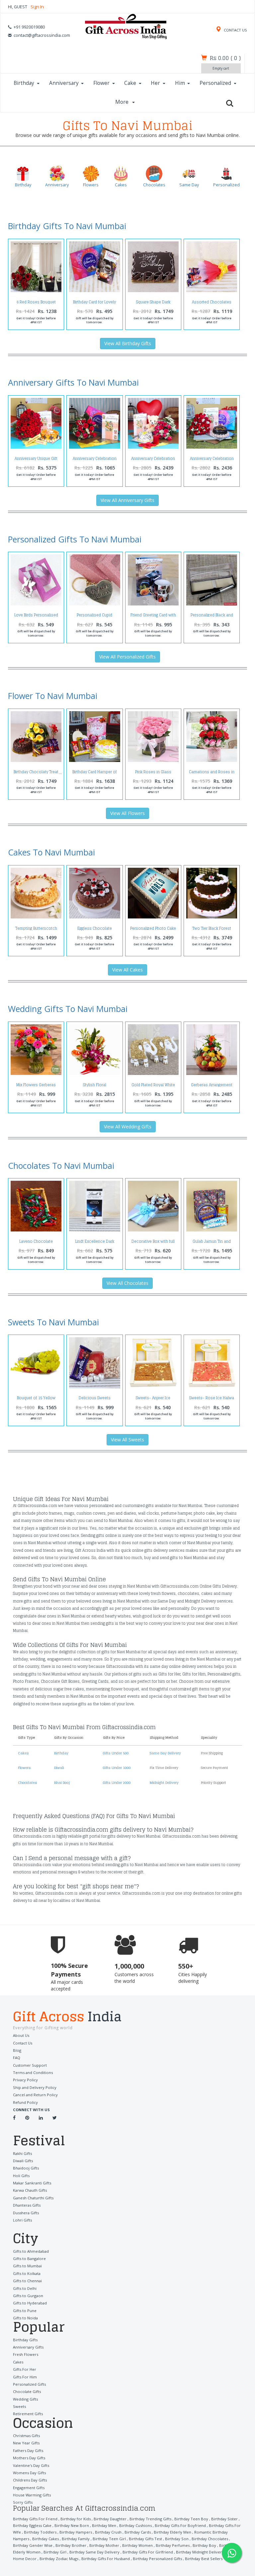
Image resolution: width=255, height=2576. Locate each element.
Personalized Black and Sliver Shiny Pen (212, 617)
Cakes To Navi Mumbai (51, 852)
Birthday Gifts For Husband (106, 2559)
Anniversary (64, 83)
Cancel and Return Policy (35, 2095)
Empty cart (221, 68)
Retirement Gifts (28, 2414)
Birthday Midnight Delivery (200, 2552)
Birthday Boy (204, 2545)
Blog (17, 2050)
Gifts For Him (25, 2377)
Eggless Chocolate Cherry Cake (95, 930)
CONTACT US (235, 30)
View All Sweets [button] (127, 1440)
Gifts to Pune (25, 2311)
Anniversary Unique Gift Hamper (36, 460)
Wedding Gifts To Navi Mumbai (68, 1009)
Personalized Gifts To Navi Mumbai (75, 539)
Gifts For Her (25, 2369)
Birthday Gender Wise (33, 2545)
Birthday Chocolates (210, 2539)
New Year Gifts (26, 2443)
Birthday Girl (55, 2552)
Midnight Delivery (164, 1783)
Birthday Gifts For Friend (35, 2519)
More (123, 102)
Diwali (59, 1768)
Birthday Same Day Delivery (94, 2552)
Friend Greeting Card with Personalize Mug (153, 617)
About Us (21, 2035)
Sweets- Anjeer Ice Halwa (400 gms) (153, 1400)
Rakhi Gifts (22, 2153)
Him (180, 83)
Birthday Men (104, 2525)
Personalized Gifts (29, 2384)
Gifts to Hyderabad (30, 2303)
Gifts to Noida (25, 2318)
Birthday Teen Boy (191, 2519)
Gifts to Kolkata (27, 2273)
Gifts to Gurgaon (28, 2296)
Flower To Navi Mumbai (53, 696)
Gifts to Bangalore (29, 2259)
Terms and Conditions (33, 2073)
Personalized (215, 83)
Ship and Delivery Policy (35, 2087)
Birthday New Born (72, 2525)
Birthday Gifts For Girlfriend (148, 2552)
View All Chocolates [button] (127, 1283)
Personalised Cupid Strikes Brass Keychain (94, 617)
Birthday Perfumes (173, 2545)
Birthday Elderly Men (172, 2532)
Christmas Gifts (26, 2436)
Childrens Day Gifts (30, 2480)
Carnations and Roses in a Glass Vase (212, 774)
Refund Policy (25, 2102)
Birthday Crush (108, 2532)
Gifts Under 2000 (117, 1783)
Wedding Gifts (25, 2399)
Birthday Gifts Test (145, 2539)
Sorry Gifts (23, 2502)
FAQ (17, 2058)
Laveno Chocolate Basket (36, 1243)
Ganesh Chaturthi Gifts (33, 2198)
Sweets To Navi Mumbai (53, 1322)
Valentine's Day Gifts (31, 2465)
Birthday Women (137, 2545)
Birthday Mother (104, 2545)
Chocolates (28, 1783)
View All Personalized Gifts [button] (127, 657)
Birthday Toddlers (40, 2532)
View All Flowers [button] (127, 813)
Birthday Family (76, 2539)
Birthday (24, 83)
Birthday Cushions (135, 2525)
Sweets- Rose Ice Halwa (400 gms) (212, 1400)
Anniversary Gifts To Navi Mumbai (73, 382)
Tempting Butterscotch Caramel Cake (36, 930)
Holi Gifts (21, 2176)
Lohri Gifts (22, 2220)
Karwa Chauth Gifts (30, 2190)
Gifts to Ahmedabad (31, 2251)
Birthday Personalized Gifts (157, 2559)
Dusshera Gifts (26, 2213)
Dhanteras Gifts (27, 2205)
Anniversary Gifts (28, 2347)
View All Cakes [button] (127, 970)
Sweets (19, 2406)
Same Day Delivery (165, 1753)
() (225, 58)
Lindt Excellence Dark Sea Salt (95, 1243)
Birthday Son (177, 2539)
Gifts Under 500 (116, 1753)
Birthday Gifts (25, 2340)
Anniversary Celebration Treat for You (153, 460)
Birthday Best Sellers (204, 2559)
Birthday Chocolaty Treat (36, 772)
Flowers (24, 1768)
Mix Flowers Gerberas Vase (36, 1087)
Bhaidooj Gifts (26, 2168)
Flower (101, 83)
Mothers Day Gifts (29, 2458)
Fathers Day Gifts (28, 2450)
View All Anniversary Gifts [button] (127, 500)
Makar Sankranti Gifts (32, 2183)
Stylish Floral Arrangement (94, 1087)
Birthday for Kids (76, 2519)
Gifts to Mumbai (27, 2266)
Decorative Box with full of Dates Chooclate (153, 1243)
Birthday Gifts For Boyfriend (180, 2525)
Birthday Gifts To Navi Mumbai (67, 226)
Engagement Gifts (29, 2488)
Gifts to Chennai (27, 2281)
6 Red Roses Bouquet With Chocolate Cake (36, 304)
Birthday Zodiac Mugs (59, 2559)
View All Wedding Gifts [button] (128, 1127)
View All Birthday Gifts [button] (128, 343)
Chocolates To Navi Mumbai (61, 1165)
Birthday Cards (138, 2532)
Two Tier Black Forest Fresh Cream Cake (212, 930)
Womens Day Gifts (29, 2473)
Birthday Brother (71, 2545)
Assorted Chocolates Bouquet (212, 304)
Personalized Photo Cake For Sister (153, 930)
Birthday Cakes (45, 2539)
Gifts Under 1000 (117, 1768)
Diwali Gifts (23, 2161)
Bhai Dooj (62, 1783)
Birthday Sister (224, 2519)
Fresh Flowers (26, 2354)
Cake (130, 83)
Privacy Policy (25, 2080)
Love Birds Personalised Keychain (36, 617)
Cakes (23, 1753)
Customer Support (30, 2065)
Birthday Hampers (76, 2532)
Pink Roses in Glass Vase (153, 774)
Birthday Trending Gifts (150, 2519)
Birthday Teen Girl (109, 2539)
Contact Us (23, 2043)
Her (155, 83)
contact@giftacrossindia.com (42, 35)
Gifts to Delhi (25, 2288)
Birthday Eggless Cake (32, 2525)
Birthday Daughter (110, 2519)
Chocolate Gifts (27, 2391)
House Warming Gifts (32, 2495)
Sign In (37, 7)
